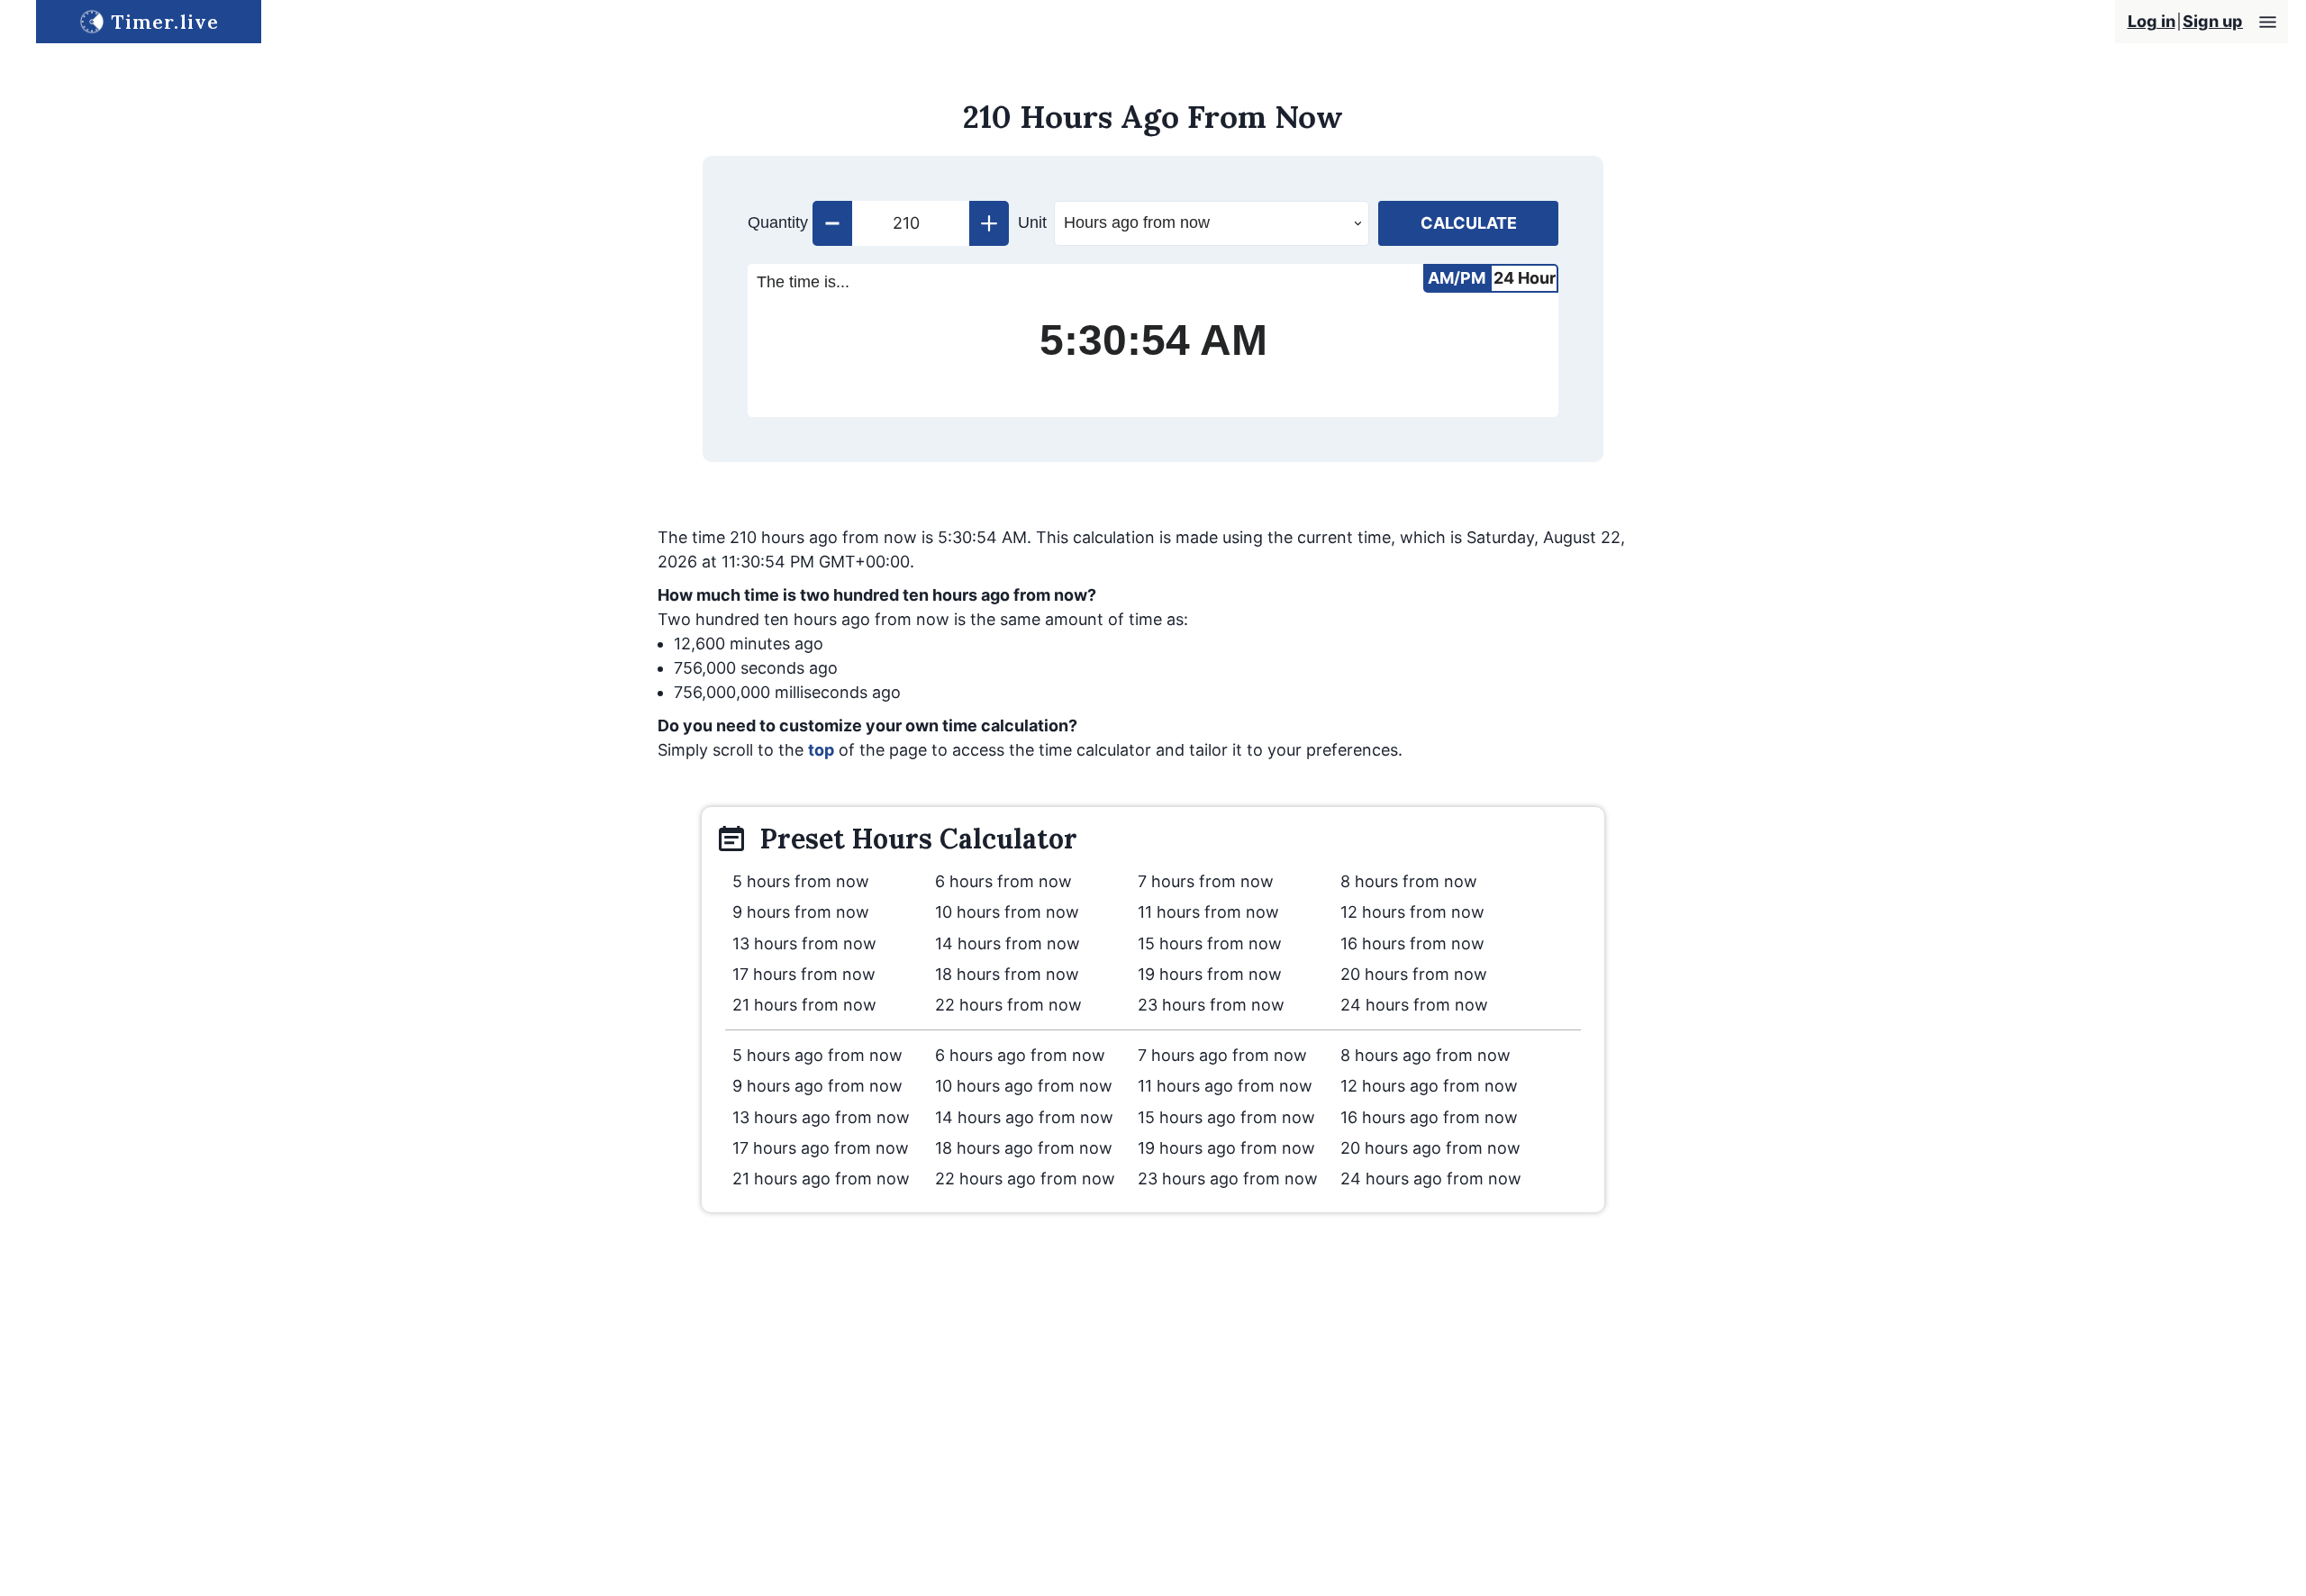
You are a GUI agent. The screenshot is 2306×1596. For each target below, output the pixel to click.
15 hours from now (1210, 943)
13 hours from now (804, 943)
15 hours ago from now (1226, 1117)
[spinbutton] (911, 223)
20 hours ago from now (1430, 1148)
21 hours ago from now (821, 1179)
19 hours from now (1210, 974)
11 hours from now (1208, 912)
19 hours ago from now (1226, 1148)
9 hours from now (801, 912)
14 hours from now (1008, 943)
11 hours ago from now (1225, 1086)
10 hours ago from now (1024, 1086)
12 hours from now (1412, 912)
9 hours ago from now (817, 1086)
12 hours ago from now (1429, 1086)
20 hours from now (1414, 974)
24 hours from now (1414, 1005)
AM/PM (1457, 278)
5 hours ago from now (817, 1055)
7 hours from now (1206, 881)
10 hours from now (1007, 912)
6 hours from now (1003, 881)
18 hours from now (1007, 974)
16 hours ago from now (1429, 1117)
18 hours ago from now (1024, 1148)
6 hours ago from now (1020, 1055)
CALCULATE (1469, 223)
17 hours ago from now (821, 1148)
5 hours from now (801, 881)
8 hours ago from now (1425, 1055)
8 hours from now (1409, 881)
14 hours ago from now (1024, 1117)
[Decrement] (832, 223)
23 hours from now (1211, 1005)
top (821, 750)
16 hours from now (1412, 943)
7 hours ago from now (1222, 1055)
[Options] (2268, 22)
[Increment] (989, 223)
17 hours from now (804, 974)
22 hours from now (1008, 1005)
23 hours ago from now (1228, 1179)
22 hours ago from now (1025, 1179)
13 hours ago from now (821, 1117)
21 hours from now (804, 1005)
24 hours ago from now (1431, 1179)
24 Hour (1525, 278)
